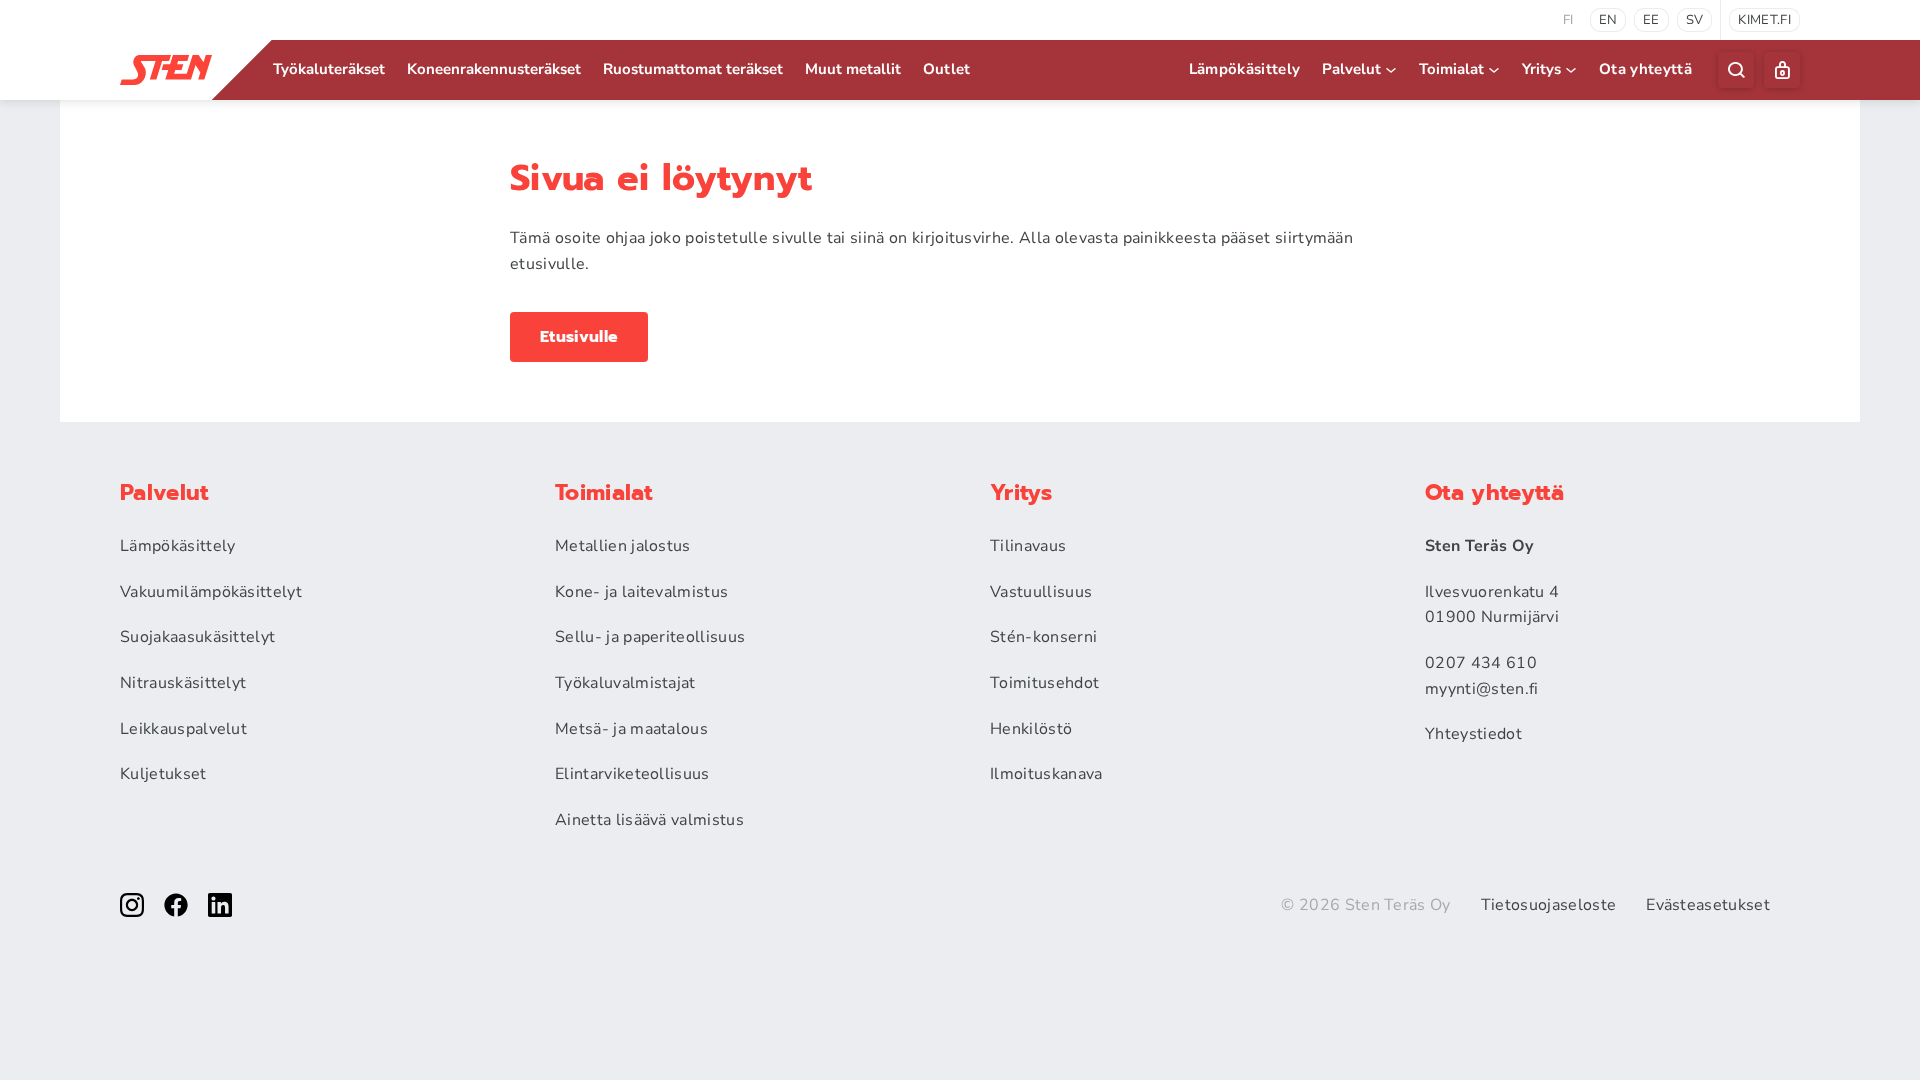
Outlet (947, 69)
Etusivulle (579, 337)
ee (1651, 20)
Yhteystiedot (1473, 734)
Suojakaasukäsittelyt (197, 637)
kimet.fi (1764, 20)
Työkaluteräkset (329, 69)
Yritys (1541, 69)
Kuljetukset (163, 774)
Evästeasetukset (1708, 905)
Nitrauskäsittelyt (183, 683)
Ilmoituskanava (1046, 774)
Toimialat (1451, 69)
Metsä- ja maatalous (631, 729)
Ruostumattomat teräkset (693, 69)
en (1608, 20)
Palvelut (1351, 69)
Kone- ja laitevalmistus (641, 592)
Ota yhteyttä (1645, 69)
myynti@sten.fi (1481, 689)
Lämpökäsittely (1244, 69)
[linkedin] (220, 905)
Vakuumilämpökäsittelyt (211, 592)
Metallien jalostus (623, 546)
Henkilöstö (1031, 729)
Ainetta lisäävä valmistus (649, 820)
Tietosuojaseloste (1548, 905)
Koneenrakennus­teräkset (494, 69)
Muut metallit (853, 69)
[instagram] (132, 905)
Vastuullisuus (1041, 592)
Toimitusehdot (1044, 683)
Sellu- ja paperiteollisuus (650, 637)
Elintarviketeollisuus (632, 774)
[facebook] (176, 905)
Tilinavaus (1028, 546)
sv (1695, 20)
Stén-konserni (1043, 637)
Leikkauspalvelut (183, 729)
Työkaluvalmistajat (625, 683)
